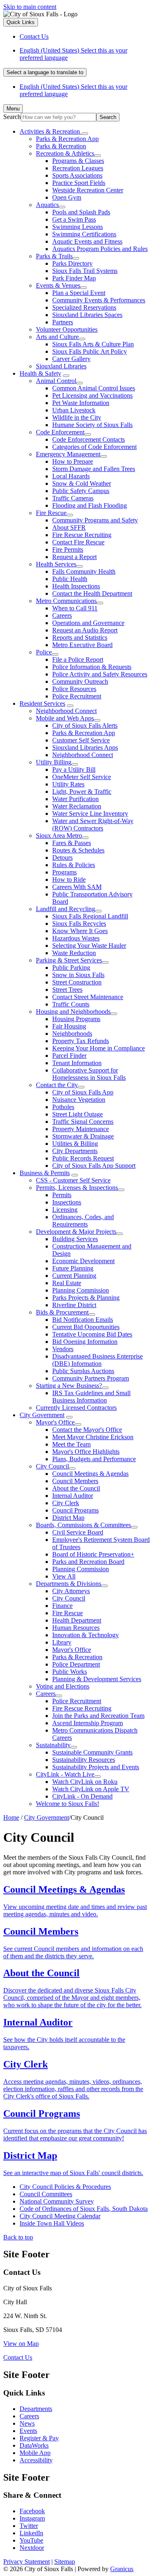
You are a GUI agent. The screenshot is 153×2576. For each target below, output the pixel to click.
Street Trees (67, 990)
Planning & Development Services (97, 1679)
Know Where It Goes (80, 931)
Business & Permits (45, 1173)
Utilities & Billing (75, 1144)
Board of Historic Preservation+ (93, 1554)
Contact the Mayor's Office (87, 1430)
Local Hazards (71, 476)
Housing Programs (76, 1019)
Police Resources (74, 689)
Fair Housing (69, 1026)
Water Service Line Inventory (90, 814)
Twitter (29, 2526)
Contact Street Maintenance (88, 997)
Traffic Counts (71, 1004)
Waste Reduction (74, 953)
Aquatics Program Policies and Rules (100, 249)
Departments (36, 2409)
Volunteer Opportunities (67, 329)
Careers (62, 615)
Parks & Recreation (61, 146)
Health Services (56, 564)
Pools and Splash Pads (81, 212)
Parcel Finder (69, 1056)
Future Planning (73, 1268)
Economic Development (83, 1261)
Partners (63, 322)
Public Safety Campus (81, 491)
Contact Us (18, 2357)
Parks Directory (72, 263)
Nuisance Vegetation (79, 1100)
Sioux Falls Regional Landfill (90, 916)
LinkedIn (31, 2533)
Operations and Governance (88, 623)
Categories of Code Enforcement (94, 447)
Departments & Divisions (69, 1584)
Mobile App (35, 2453)
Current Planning (74, 1276)
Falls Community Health (84, 571)
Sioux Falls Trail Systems (85, 271)
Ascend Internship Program (88, 1723)
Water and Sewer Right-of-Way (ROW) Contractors (93, 825)
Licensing (65, 1210)
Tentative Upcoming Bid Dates (92, 1334)
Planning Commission (81, 1290)
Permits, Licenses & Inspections (77, 1188)
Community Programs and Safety (95, 520)
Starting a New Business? (69, 1386)
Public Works (70, 1672)
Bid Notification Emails (83, 1320)
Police (44, 652)
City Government (42, 1415)
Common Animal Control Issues (94, 388)
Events (28, 2431)
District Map (68, 1518)
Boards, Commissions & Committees (83, 1525)
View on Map (21, 2344)
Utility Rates (68, 784)
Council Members (75, 1481)
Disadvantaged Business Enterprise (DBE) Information (98, 1360)
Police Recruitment (77, 696)
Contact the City (57, 1085)
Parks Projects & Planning (86, 1298)
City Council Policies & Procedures (65, 2187)
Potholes (63, 1107)
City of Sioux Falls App (83, 1092)
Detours (62, 858)
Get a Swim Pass (74, 219)
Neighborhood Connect (66, 711)
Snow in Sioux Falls (78, 975)
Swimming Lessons (78, 227)
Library (62, 1642)
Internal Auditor (73, 1496)
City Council (52, 1466)
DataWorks (34, 2445)
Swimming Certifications (84, 234)
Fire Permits (68, 549)
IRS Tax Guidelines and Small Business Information (91, 1397)
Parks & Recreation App (67, 139)
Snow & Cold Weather (82, 483)
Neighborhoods (72, 1034)
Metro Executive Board (82, 645)
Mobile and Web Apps (65, 718)
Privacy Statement (27, 2562)
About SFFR (69, 527)
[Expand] (85, 134)
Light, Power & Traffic (82, 792)
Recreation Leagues (78, 168)
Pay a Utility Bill (74, 769)
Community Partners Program (91, 1378)
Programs (64, 872)
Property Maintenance (81, 1129)
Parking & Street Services (69, 960)
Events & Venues (58, 285)
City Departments (75, 1151)
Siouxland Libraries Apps (85, 747)
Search (12, 117)
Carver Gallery (71, 359)
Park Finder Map (74, 278)
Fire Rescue (51, 513)
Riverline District (74, 1305)
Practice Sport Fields (79, 183)
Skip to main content (30, 7)
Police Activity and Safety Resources (100, 674)
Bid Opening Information (85, 1342)
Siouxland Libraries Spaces (87, 315)
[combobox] (45, 72)
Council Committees (46, 2194)
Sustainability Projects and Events (96, 1767)
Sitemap (65, 2562)
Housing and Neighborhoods (73, 1012)
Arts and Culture (57, 337)
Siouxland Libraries (61, 366)
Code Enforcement (60, 432)
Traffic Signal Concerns (83, 1122)
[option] (85, 54)
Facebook (32, 2511)
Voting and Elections (63, 1686)
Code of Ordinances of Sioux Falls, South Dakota (84, 2209)
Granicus (122, 2569)
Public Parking (71, 968)
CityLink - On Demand (82, 1796)
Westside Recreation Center (88, 190)
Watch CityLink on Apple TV (91, 1789)
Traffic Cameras (73, 498)
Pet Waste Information (81, 403)
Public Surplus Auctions (83, 1371)
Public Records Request (83, 1158)
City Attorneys (71, 1591)
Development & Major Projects (76, 1232)
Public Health (70, 579)
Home (11, 1818)
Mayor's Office (55, 1422)
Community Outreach (80, 681)
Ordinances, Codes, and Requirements (83, 1221)
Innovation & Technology (85, 1635)
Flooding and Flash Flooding (90, 505)
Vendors (63, 1349)
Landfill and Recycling (65, 909)
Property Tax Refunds (81, 1041)
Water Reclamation (77, 806)
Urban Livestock (74, 410)
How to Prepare (73, 461)
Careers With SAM (77, 887)
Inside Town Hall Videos (52, 2223)
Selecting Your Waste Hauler (89, 946)
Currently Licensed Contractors (76, 1408)
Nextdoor (32, 2548)
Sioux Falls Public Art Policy (90, 351)
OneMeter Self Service (82, 777)
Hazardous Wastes (76, 938)
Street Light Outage (78, 1114)
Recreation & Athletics (65, 153)
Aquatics (47, 205)
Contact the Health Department (92, 593)
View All (64, 1576)
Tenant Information (77, 1063)
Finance (62, 1606)
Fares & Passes (72, 843)
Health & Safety (40, 373)
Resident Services (42, 703)
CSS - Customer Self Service (73, 1180)
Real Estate (67, 1283)
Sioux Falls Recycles (79, 924)
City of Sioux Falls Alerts (85, 725)
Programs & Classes (78, 161)
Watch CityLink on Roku (85, 1782)
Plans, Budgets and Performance (94, 1459)
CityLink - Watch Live (65, 1774)
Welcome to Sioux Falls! (68, 1804)
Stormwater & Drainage (83, 1136)
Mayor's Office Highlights (86, 1452)
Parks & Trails (54, 256)
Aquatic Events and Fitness (87, 241)
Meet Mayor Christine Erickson (93, 1437)
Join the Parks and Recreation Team (98, 1716)
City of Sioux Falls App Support (94, 1166)
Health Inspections (76, 586)
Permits (62, 1195)
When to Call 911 (75, 608)
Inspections (67, 1202)
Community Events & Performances (99, 300)
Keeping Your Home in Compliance (99, 1048)
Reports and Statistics (80, 637)
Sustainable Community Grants (92, 1752)
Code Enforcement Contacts (89, 439)
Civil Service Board (78, 1532)
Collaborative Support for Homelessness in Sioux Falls (89, 1074)
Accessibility (36, 2460)
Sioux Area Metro (59, 836)
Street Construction (77, 982)
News (27, 2423)
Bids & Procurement (62, 1312)
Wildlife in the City (77, 417)
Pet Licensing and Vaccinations (92, 395)
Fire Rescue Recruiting (82, 535)
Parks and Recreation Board (88, 1562)
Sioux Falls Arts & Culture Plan (93, 344)
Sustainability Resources (84, 1760)
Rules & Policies (74, 865)
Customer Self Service (81, 740)
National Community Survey (57, 2201)
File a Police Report (78, 659)
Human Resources (76, 1628)
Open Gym (67, 197)
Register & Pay (39, 2438)
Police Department (76, 1664)
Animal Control (56, 381)
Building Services (75, 1239)
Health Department (77, 1620)
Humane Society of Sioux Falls (92, 425)
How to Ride (69, 880)
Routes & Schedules (78, 850)
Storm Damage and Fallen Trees (94, 469)
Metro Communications (66, 601)
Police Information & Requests (92, 667)
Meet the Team (71, 1444)
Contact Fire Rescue (78, 542)
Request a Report (74, 557)
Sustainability (53, 1745)
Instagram (32, 2518)
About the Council (76, 1488)
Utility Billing (54, 762)
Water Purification (75, 799)
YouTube (31, 2540)
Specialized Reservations (84, 307)
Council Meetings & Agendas (90, 1474)
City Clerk (66, 1503)
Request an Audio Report (85, 630)
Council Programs (75, 1510)
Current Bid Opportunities (86, 1327)
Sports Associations (77, 175)
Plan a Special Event (79, 293)
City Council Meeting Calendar (60, 2216)
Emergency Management (68, 454)
